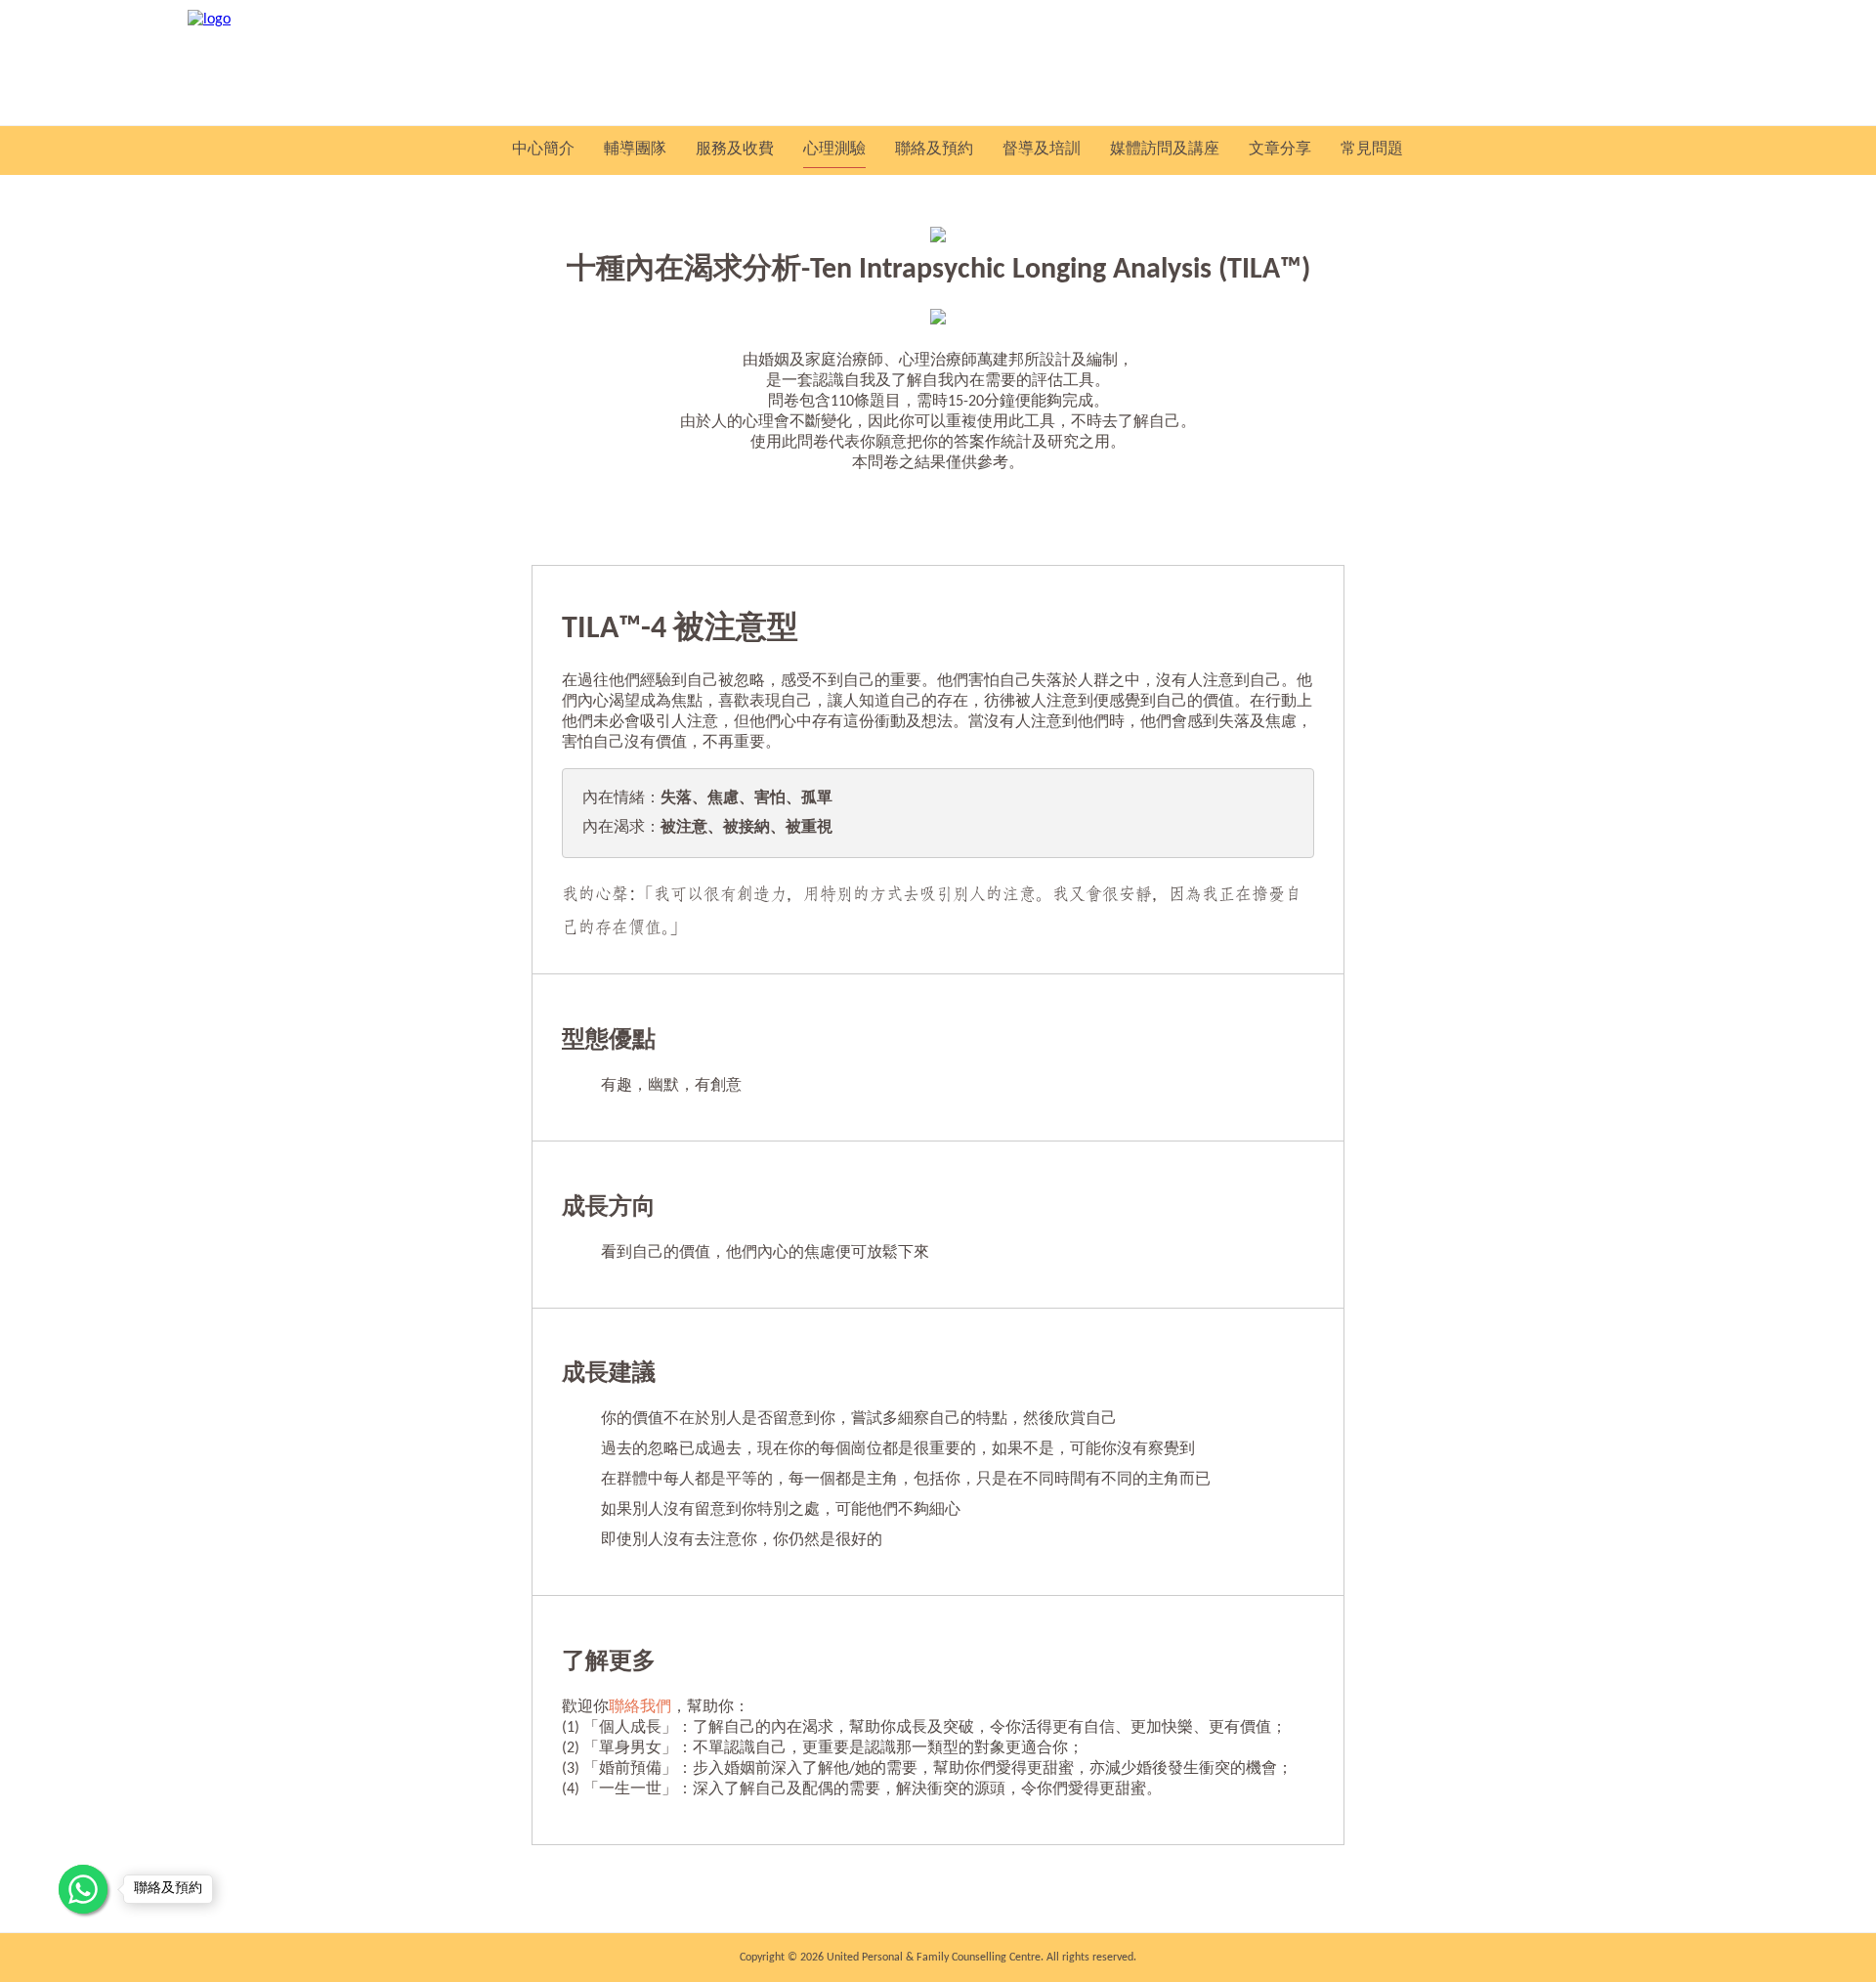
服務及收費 (735, 150)
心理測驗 (834, 150)
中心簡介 (543, 150)
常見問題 (1372, 150)
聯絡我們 (640, 1707)
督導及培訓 (1042, 150)
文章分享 (1280, 150)
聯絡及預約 (934, 150)
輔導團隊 (635, 150)
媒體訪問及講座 (1165, 150)
